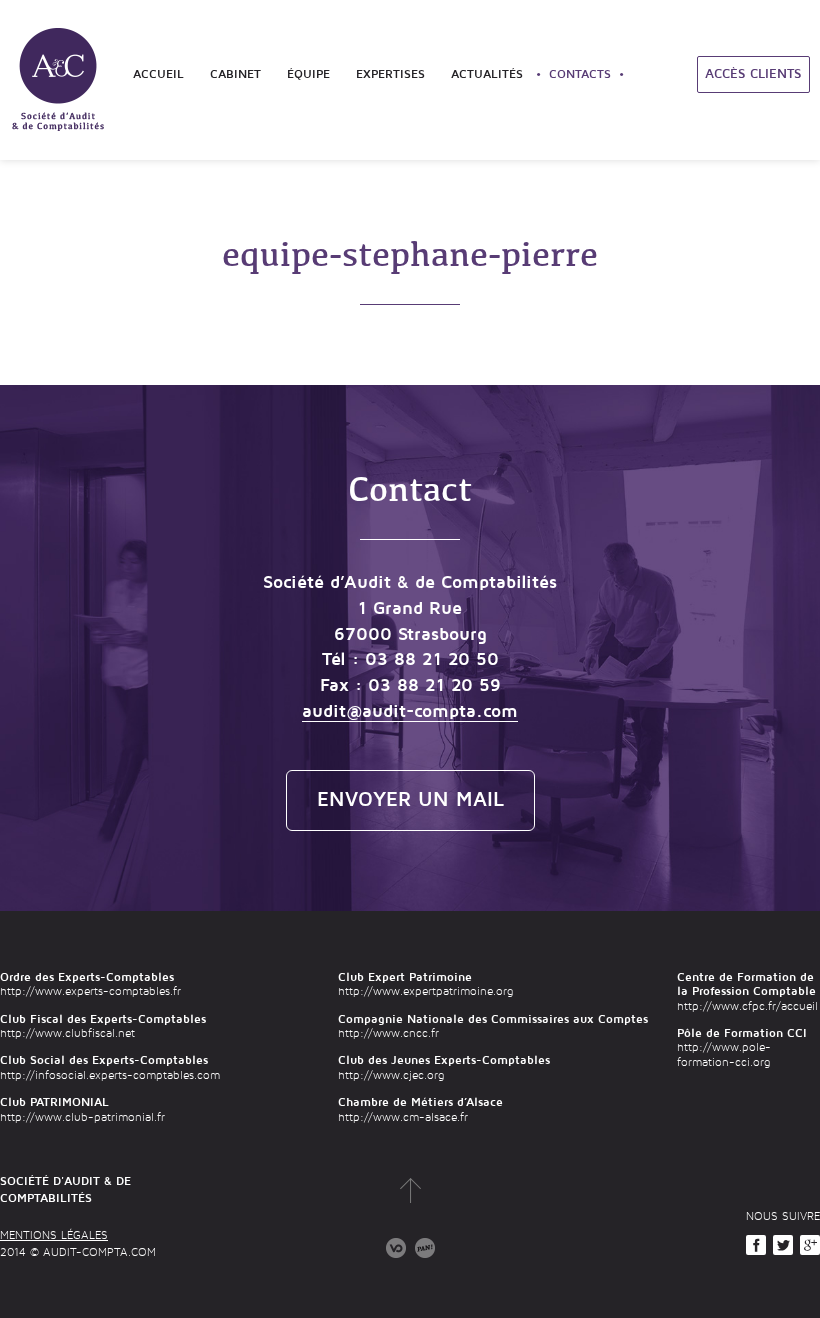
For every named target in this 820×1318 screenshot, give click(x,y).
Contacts (580, 74)
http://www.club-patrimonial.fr (82, 1117)
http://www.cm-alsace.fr (403, 1117)
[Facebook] (756, 1245)
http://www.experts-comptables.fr (90, 991)
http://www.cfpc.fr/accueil (747, 1006)
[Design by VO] (396, 1248)
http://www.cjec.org (391, 1075)
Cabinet (235, 74)
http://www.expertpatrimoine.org (425, 991)
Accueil (158, 74)
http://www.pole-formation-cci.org (724, 1054)
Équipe (308, 74)
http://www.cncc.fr (388, 1033)
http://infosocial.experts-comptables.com (110, 1075)
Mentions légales (54, 1235)
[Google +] (810, 1245)
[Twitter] (783, 1245)
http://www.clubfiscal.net (67, 1033)
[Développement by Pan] (425, 1248)
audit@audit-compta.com (410, 711)
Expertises (390, 74)
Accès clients (753, 74)
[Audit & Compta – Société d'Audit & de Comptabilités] (60, 80)
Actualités (487, 74)
